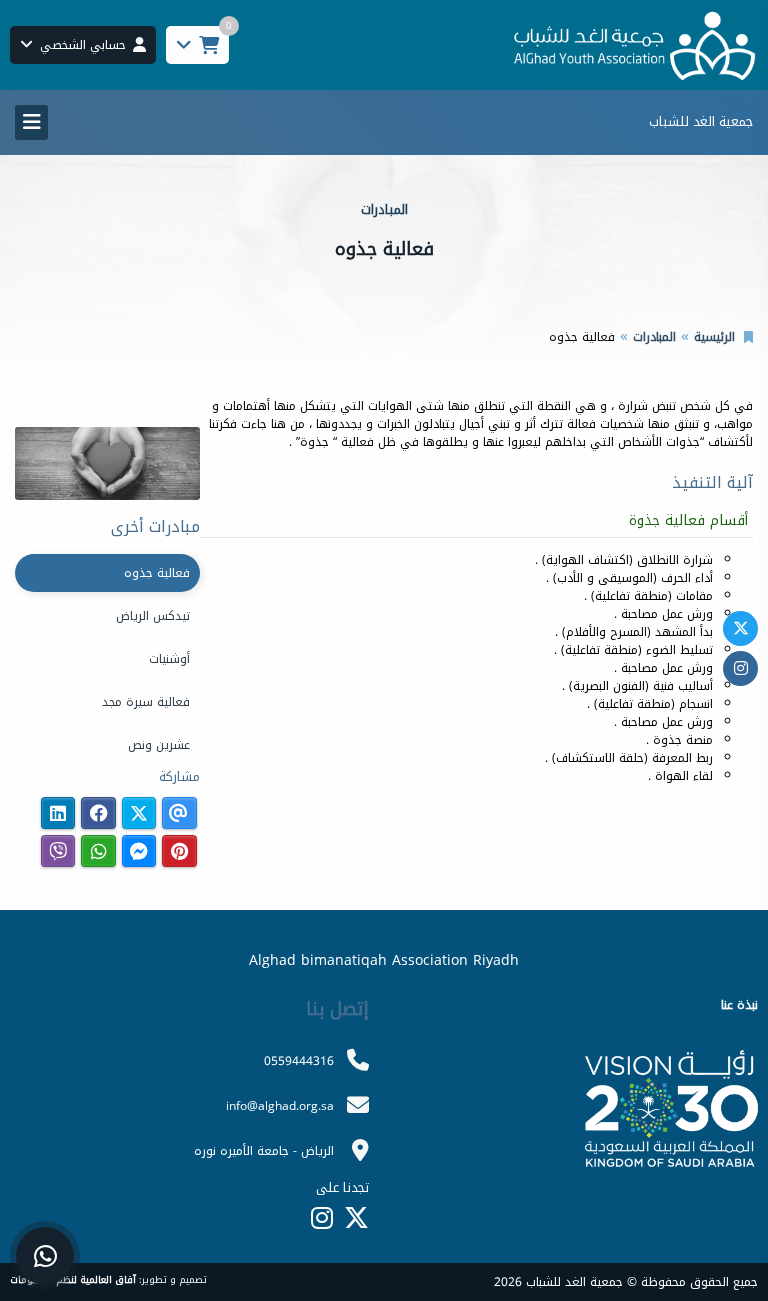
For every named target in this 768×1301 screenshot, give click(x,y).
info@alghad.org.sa (280, 1106)
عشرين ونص (159, 745)
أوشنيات (169, 659)
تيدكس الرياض (153, 616)
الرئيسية (714, 337)
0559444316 (299, 1061)
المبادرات (654, 337)
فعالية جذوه (157, 573)
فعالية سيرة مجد (146, 702)
